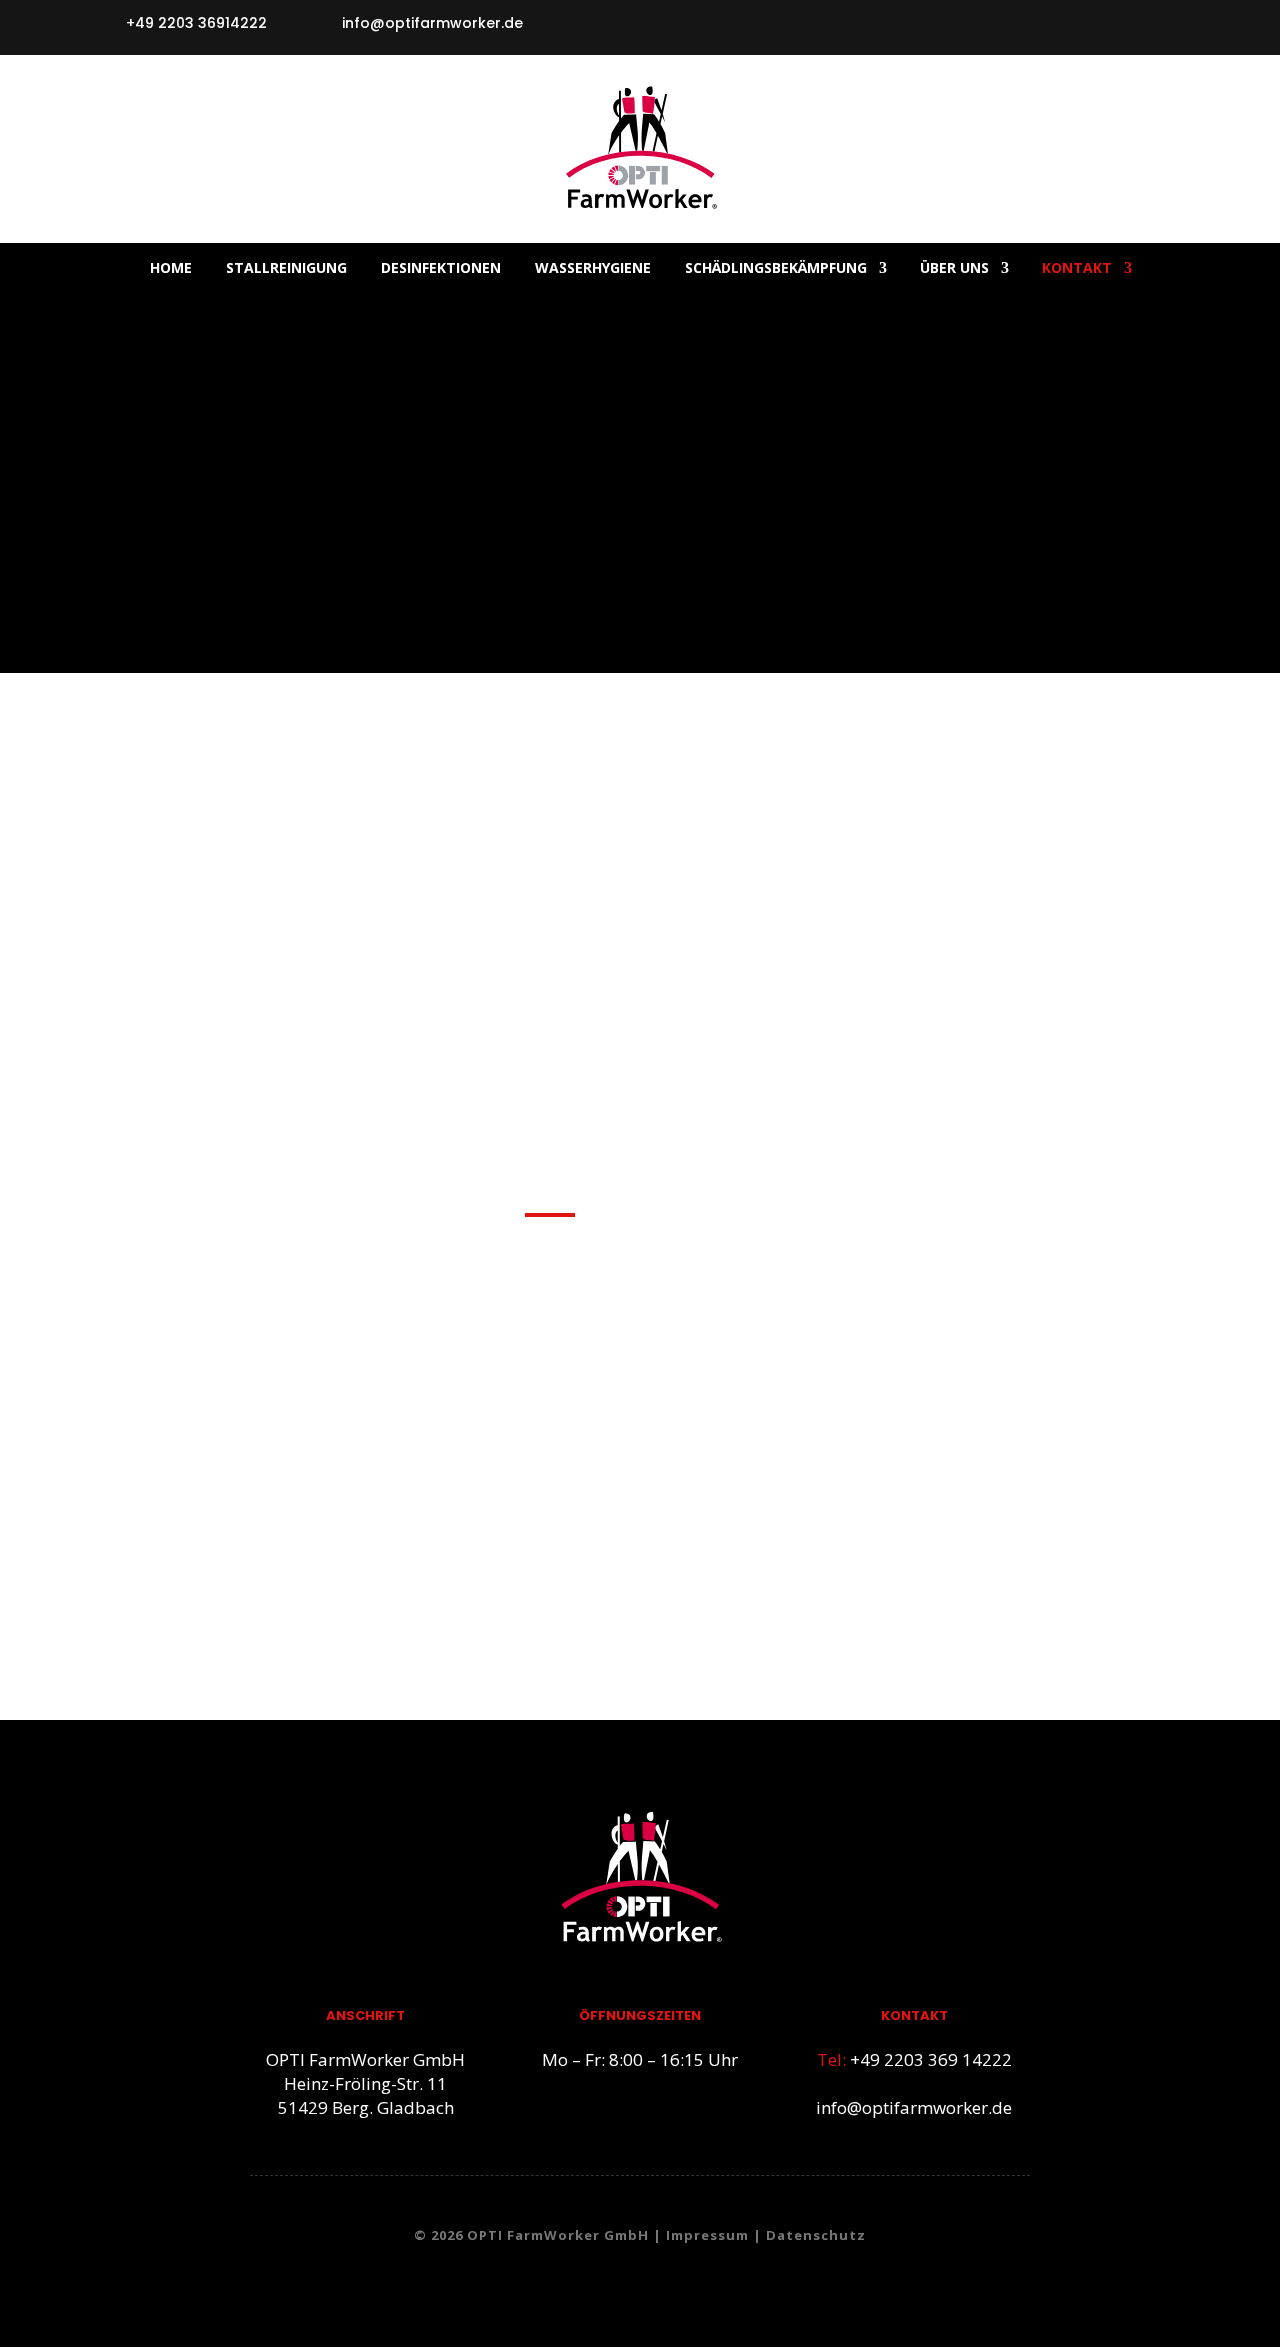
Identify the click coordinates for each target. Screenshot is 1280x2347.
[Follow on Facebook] (1139, 24)
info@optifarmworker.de (432, 23)
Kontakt (1077, 267)
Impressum (707, 2235)
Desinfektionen (441, 267)
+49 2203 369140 (619, 1428)
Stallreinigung (286, 267)
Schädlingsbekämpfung (776, 267)
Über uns (954, 267)
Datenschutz (816, 2235)
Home (171, 267)
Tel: (914, 2059)
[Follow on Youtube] (1179, 24)
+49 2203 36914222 (196, 23)
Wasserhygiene (593, 267)
